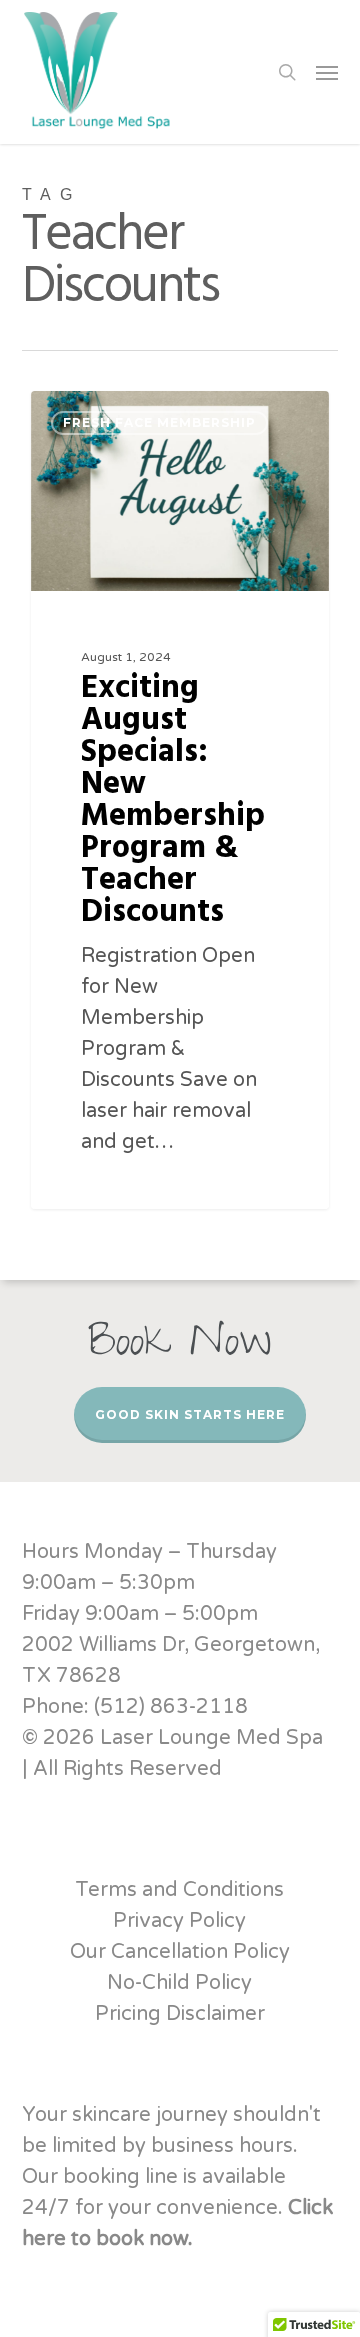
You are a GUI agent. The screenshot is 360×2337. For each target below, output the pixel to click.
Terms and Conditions (179, 1890)
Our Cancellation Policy (180, 1952)
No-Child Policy (179, 1983)
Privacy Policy (179, 1921)
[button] (327, 72)
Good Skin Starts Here (190, 1414)
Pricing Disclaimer (180, 2014)
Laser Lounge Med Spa (138, 414)
